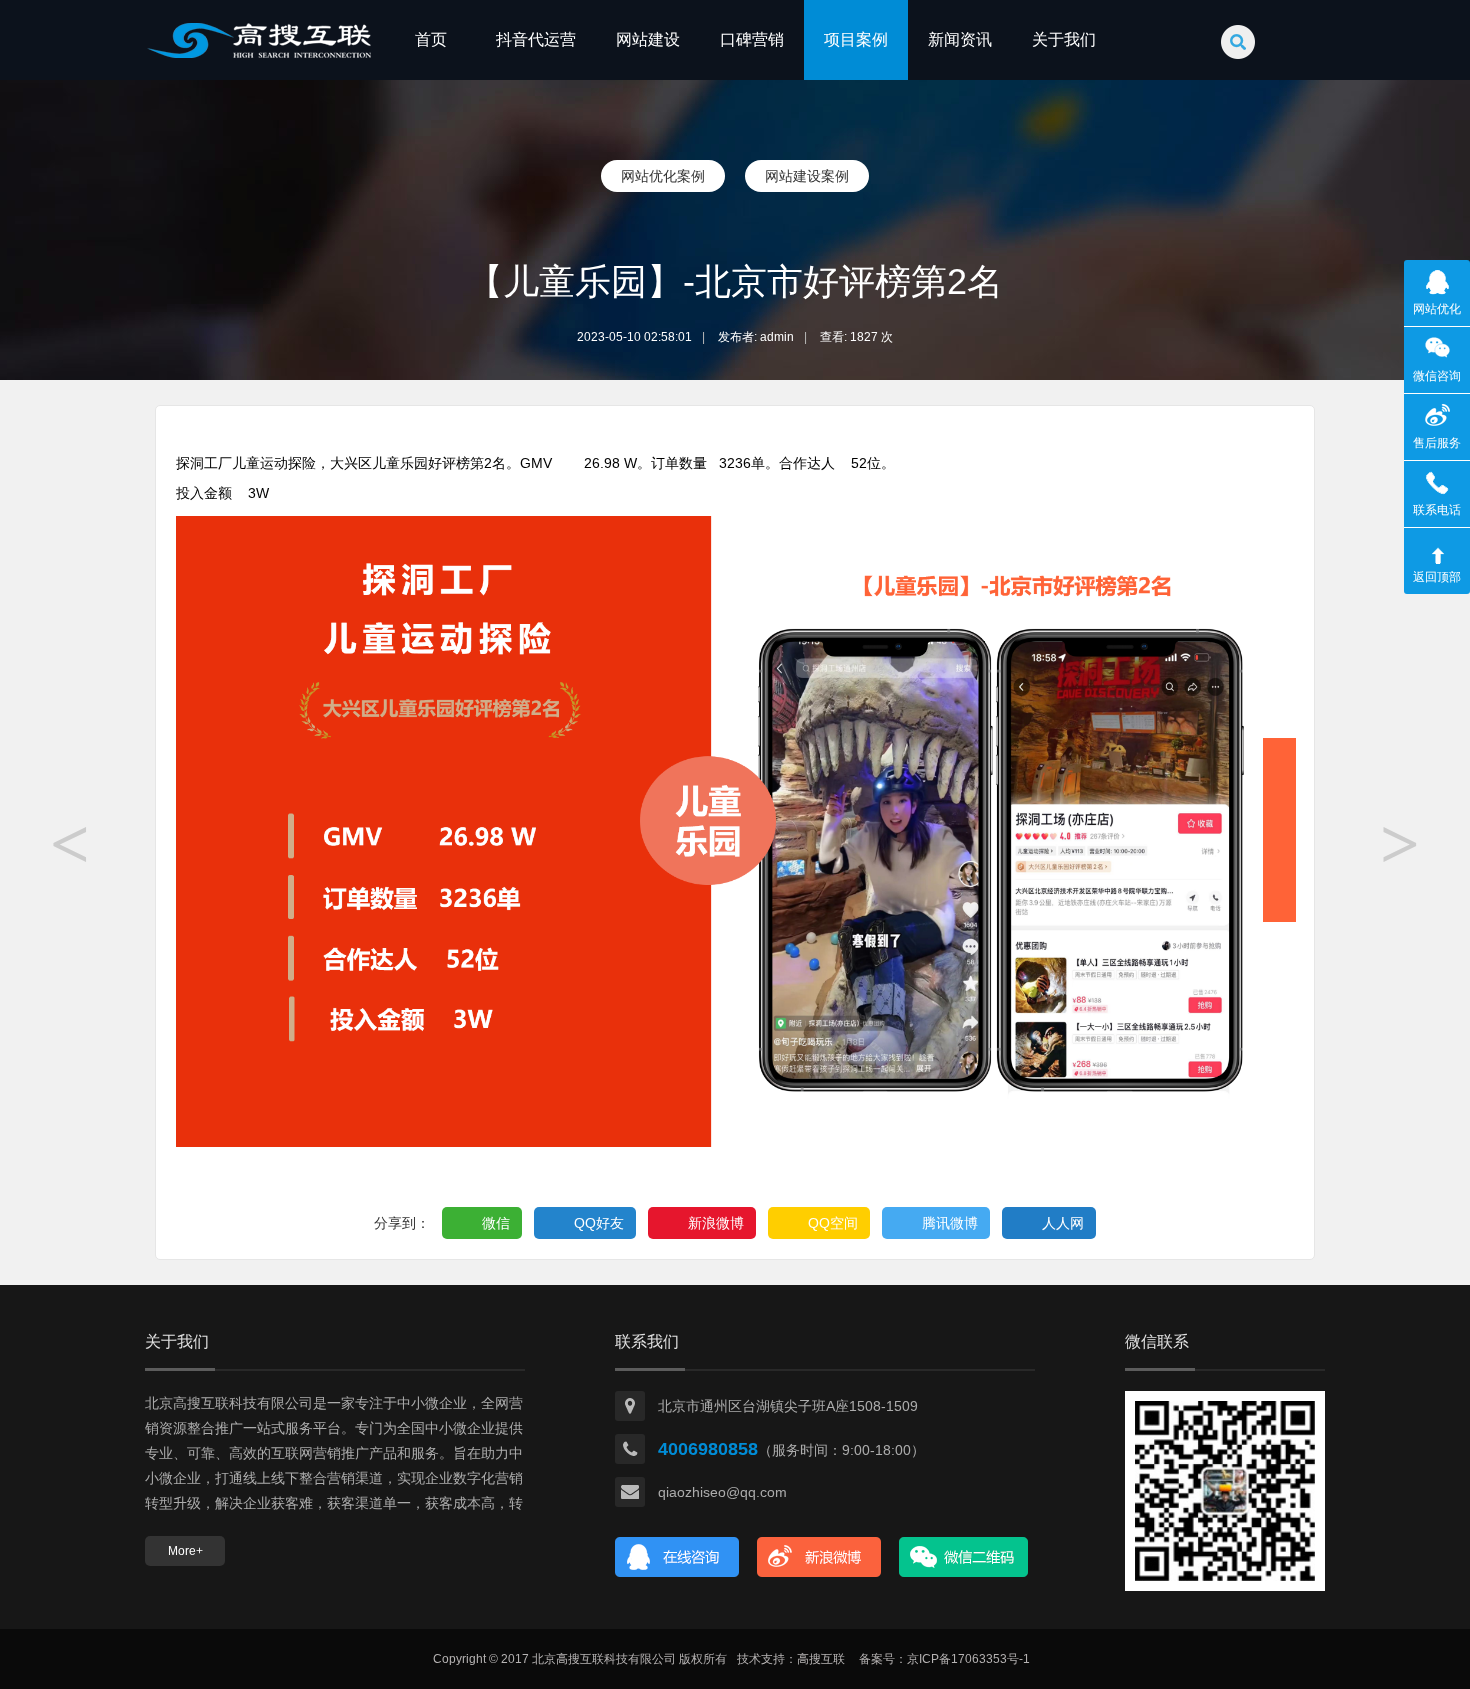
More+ (185, 1551)
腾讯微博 (950, 1223)
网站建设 (648, 39)
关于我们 (1064, 39)
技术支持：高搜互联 (791, 1659)
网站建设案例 (807, 176)
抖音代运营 (536, 39)
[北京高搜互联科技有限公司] (260, 76)
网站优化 (1437, 309)
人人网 (1063, 1223)
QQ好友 (599, 1223)
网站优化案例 (663, 176)
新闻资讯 (960, 39)
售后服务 (1437, 443)
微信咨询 (1437, 376)
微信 (496, 1223)
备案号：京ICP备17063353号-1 (944, 1659)
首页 (431, 39)
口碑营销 (752, 39)
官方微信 (964, 1557)
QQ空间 (833, 1223)
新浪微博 (716, 1223)
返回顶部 (1437, 577)
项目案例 (856, 39)
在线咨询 (677, 1557)
